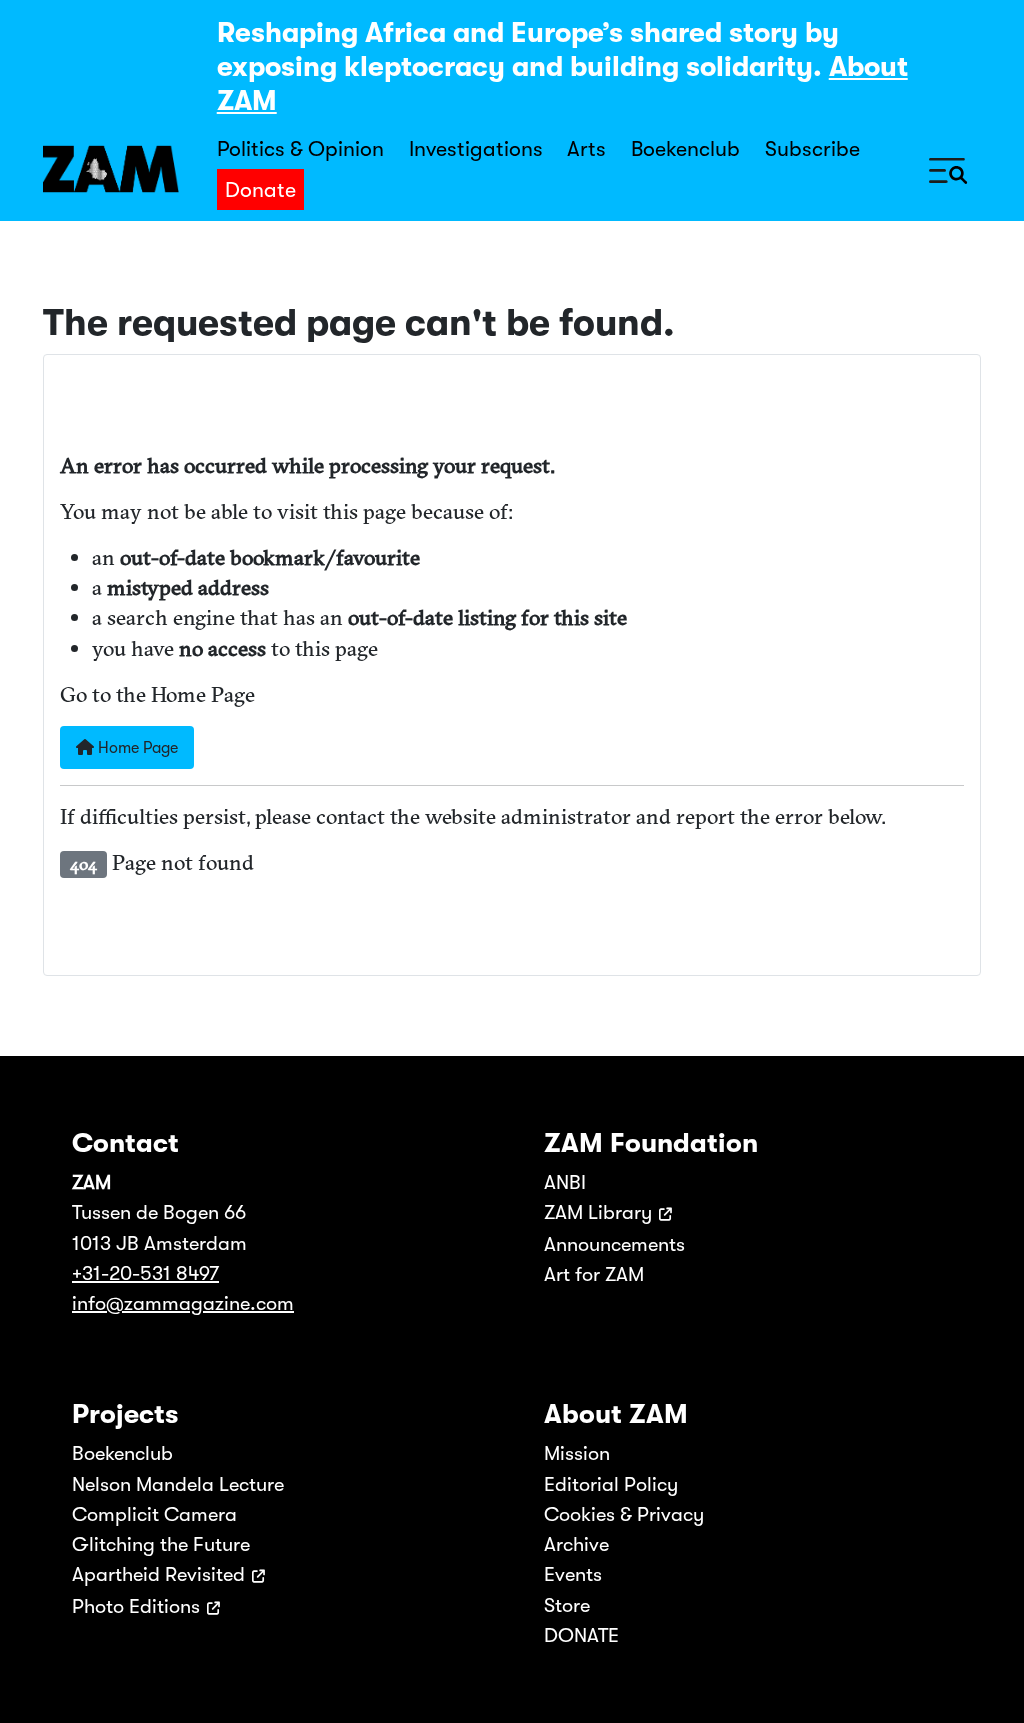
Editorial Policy (611, 1484)
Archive (576, 1544)
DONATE (581, 1635)
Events (573, 1574)
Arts (586, 149)
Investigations (476, 149)
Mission (577, 1453)
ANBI (565, 1182)
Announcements (614, 1244)
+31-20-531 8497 (145, 1273)
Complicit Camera (154, 1514)
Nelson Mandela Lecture (178, 1484)
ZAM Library (598, 1212)
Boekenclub (685, 149)
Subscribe (812, 149)
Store (567, 1605)
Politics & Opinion (300, 149)
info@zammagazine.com (183, 1303)
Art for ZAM (594, 1274)
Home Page (136, 748)
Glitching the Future (161, 1544)
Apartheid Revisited (158, 1574)
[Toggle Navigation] (948, 169)
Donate (260, 190)
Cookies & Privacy (624, 1514)
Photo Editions (136, 1606)
